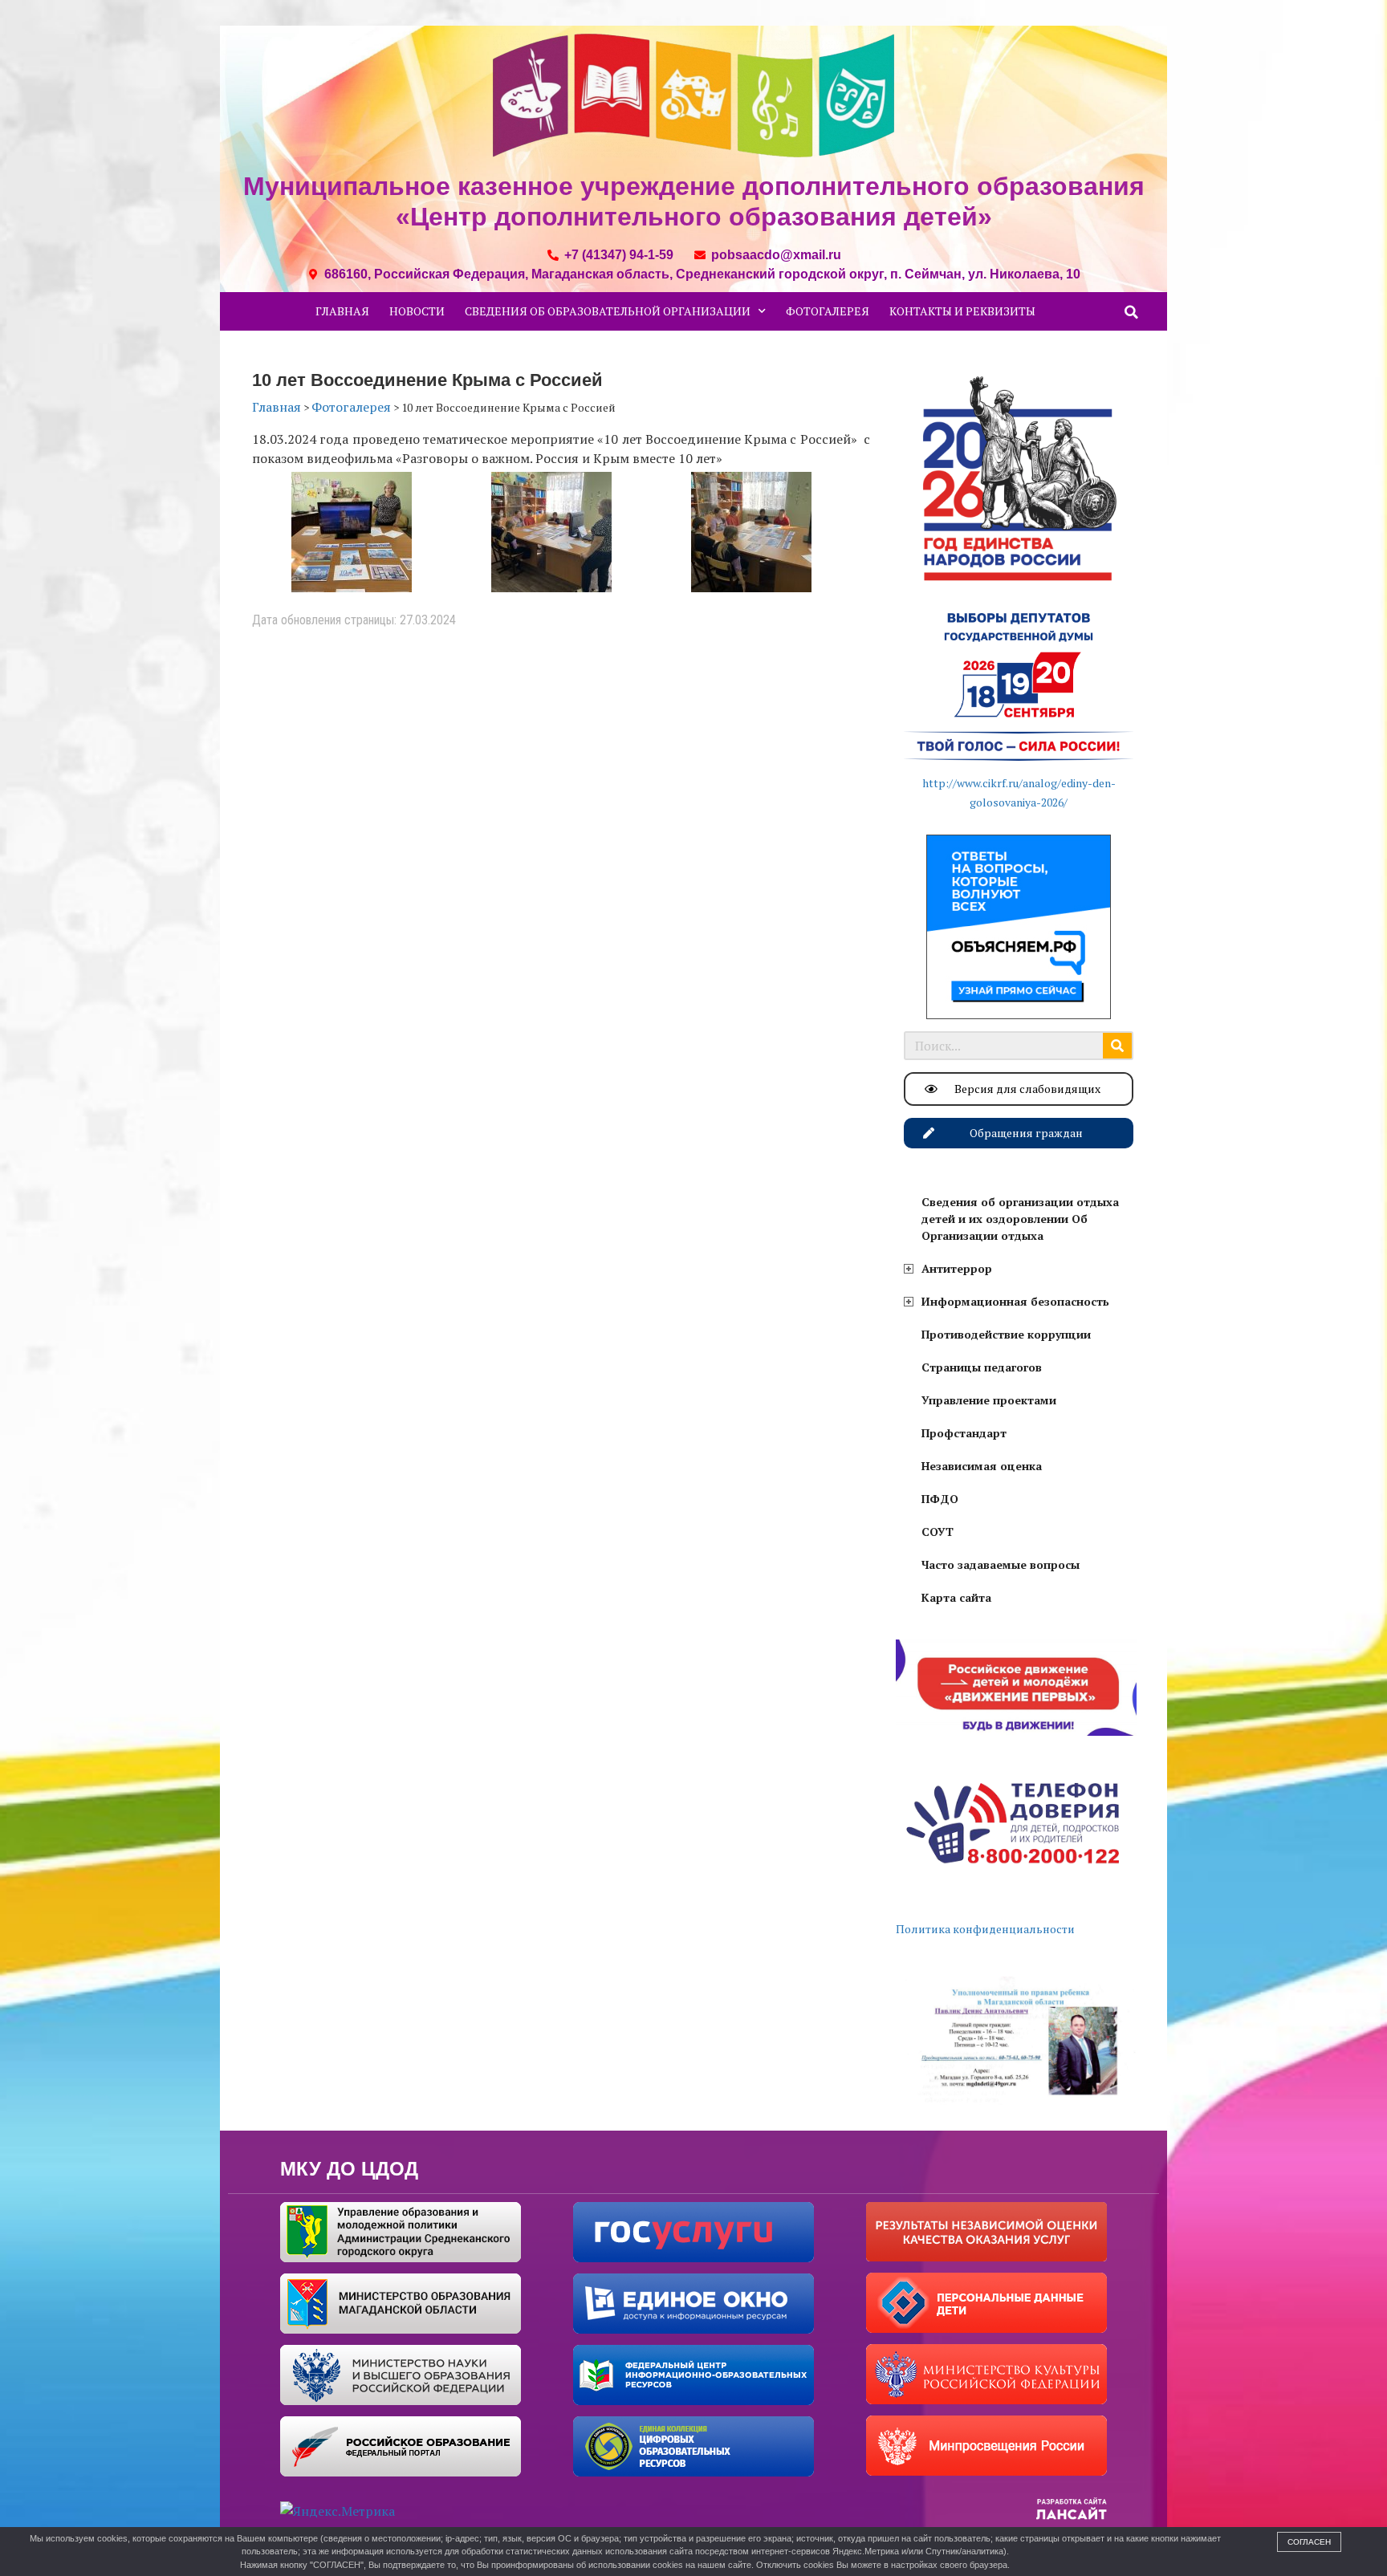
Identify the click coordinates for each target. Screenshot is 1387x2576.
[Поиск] (1117, 1046)
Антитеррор (957, 1268)
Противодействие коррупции (1006, 1334)
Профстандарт (964, 1433)
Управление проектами (989, 1400)
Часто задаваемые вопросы (1001, 1564)
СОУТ (938, 1532)
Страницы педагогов (982, 1367)
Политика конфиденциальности (985, 1929)
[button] (1132, 312)
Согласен (1309, 2542)
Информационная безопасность (1015, 1301)
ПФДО (940, 1499)
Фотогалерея (828, 311)
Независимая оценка (982, 1466)
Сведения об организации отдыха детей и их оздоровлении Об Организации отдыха (1020, 1219)
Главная (342, 311)
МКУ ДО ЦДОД (349, 2169)
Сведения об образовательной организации (608, 311)
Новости (417, 311)
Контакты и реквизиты (962, 311)
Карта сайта (956, 1597)
